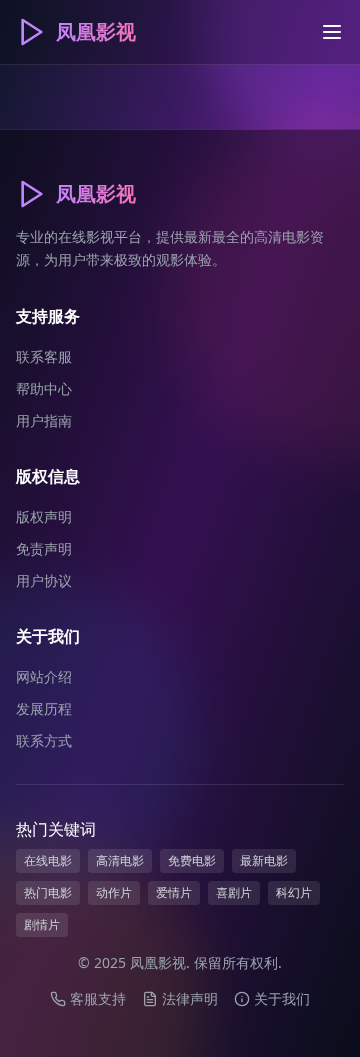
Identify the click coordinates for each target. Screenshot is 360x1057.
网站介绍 (44, 676)
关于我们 (282, 998)
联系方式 (44, 740)
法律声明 (190, 998)
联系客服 (44, 356)
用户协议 (44, 580)
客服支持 (98, 998)
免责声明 (44, 548)
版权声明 (44, 516)
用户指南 (44, 420)
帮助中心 (44, 388)
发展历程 (44, 708)
